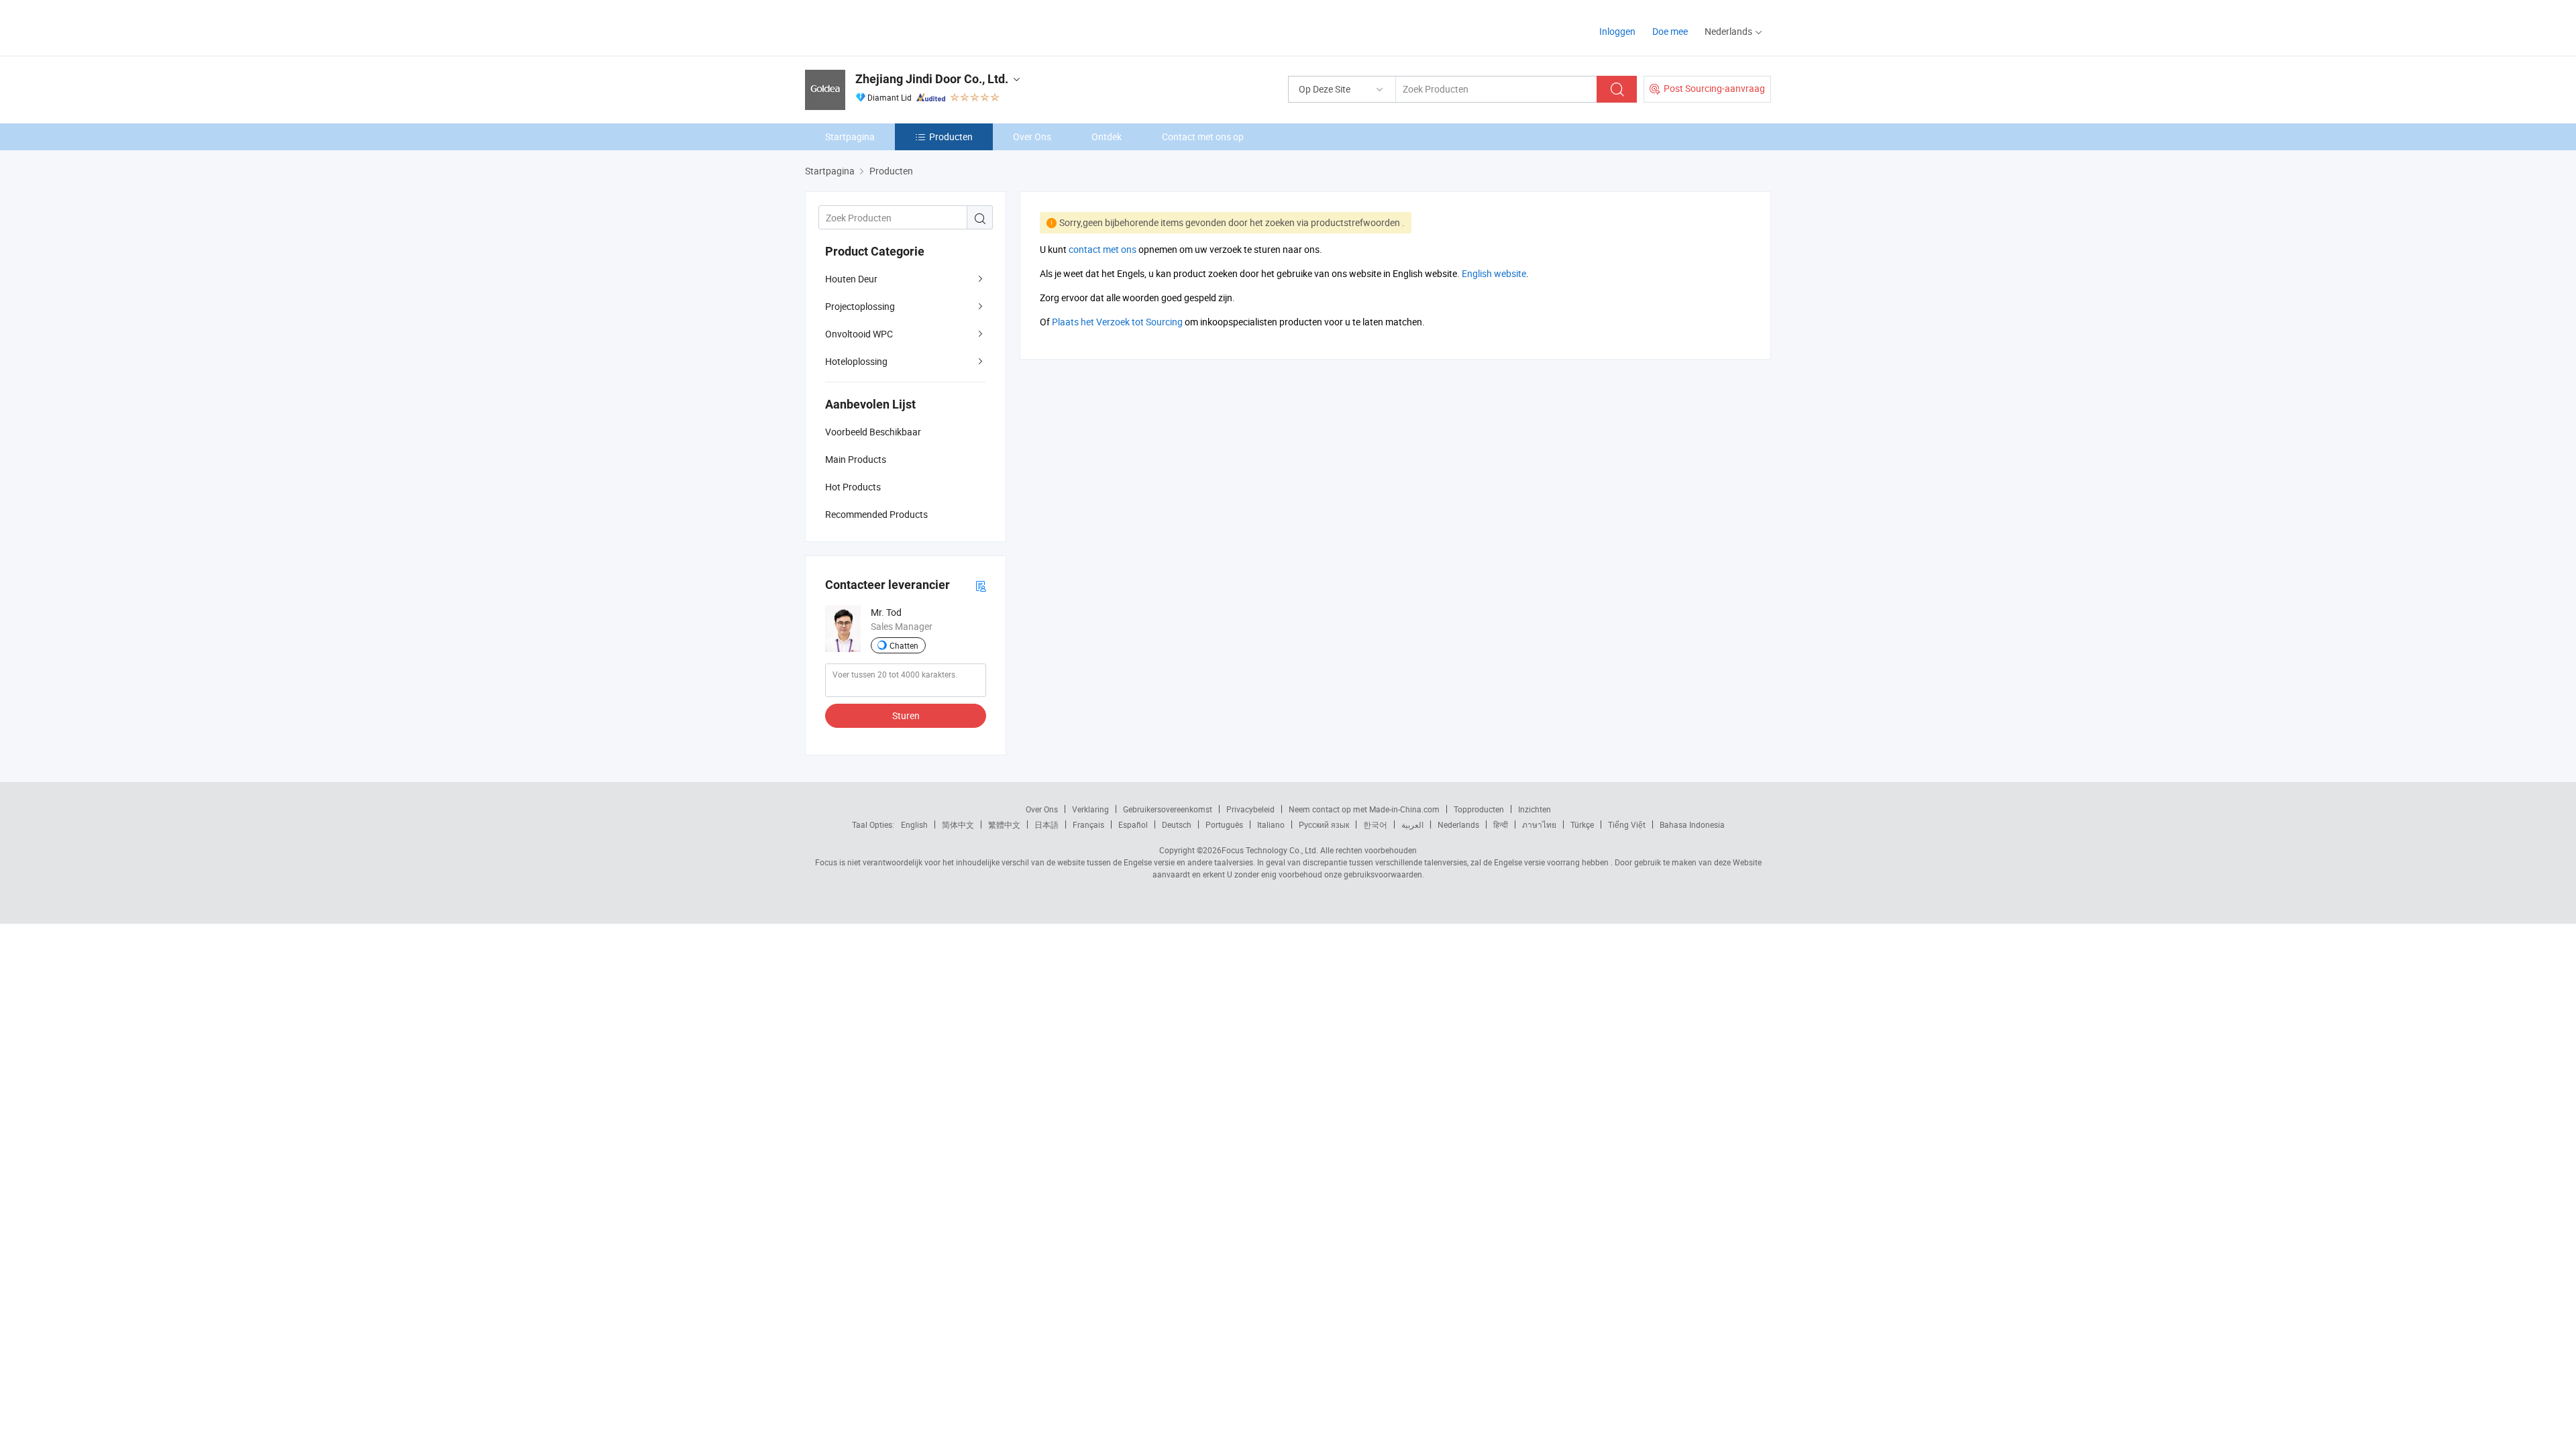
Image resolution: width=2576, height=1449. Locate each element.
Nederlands (1458, 824)
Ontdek (1107, 137)
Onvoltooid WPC (859, 334)
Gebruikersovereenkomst (1168, 809)
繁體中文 (1004, 824)
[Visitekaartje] (981, 585)
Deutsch (1177, 824)
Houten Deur (851, 279)
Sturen (906, 715)
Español (1133, 824)
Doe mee (1670, 31)
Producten (951, 137)
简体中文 (958, 824)
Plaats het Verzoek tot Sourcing (1117, 322)
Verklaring (1090, 809)
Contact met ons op (1203, 137)
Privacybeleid (1250, 809)
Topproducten (1479, 809)
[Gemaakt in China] (891, 26)
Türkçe (1582, 824)
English (914, 824)
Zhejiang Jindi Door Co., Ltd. (932, 79)
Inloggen (1617, 31)
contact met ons (1103, 249)
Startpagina (850, 137)
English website (1494, 273)
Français (1088, 824)
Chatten (904, 645)
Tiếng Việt (1627, 824)
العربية (1412, 824)
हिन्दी (1501, 824)
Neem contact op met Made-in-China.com (1364, 809)
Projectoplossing (860, 306)
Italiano (1271, 824)
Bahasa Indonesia (1692, 824)
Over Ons (1032, 137)
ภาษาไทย (1539, 824)
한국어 (1375, 824)
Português (1224, 824)
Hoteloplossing (856, 361)
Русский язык (1324, 824)
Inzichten (1535, 809)
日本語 (1046, 824)
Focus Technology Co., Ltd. (1270, 850)
